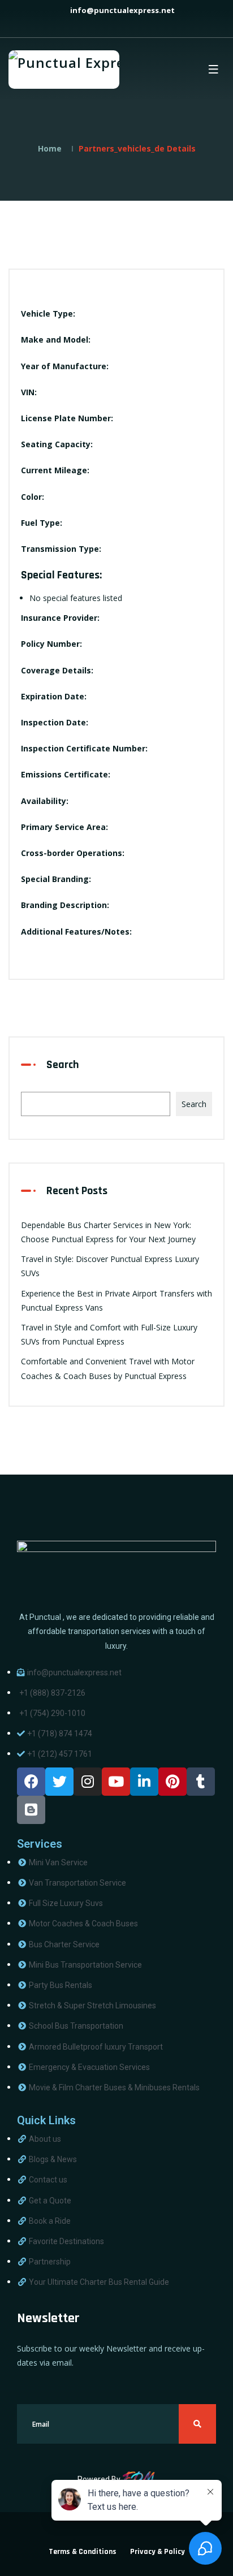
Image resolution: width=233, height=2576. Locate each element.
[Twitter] (59, 1782)
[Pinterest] (172, 1782)
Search (63, 1065)
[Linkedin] (144, 1782)
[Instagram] (88, 1782)
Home (50, 148)
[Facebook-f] (31, 1782)
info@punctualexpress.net (122, 10)
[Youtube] (116, 1782)
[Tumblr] (201, 1782)
